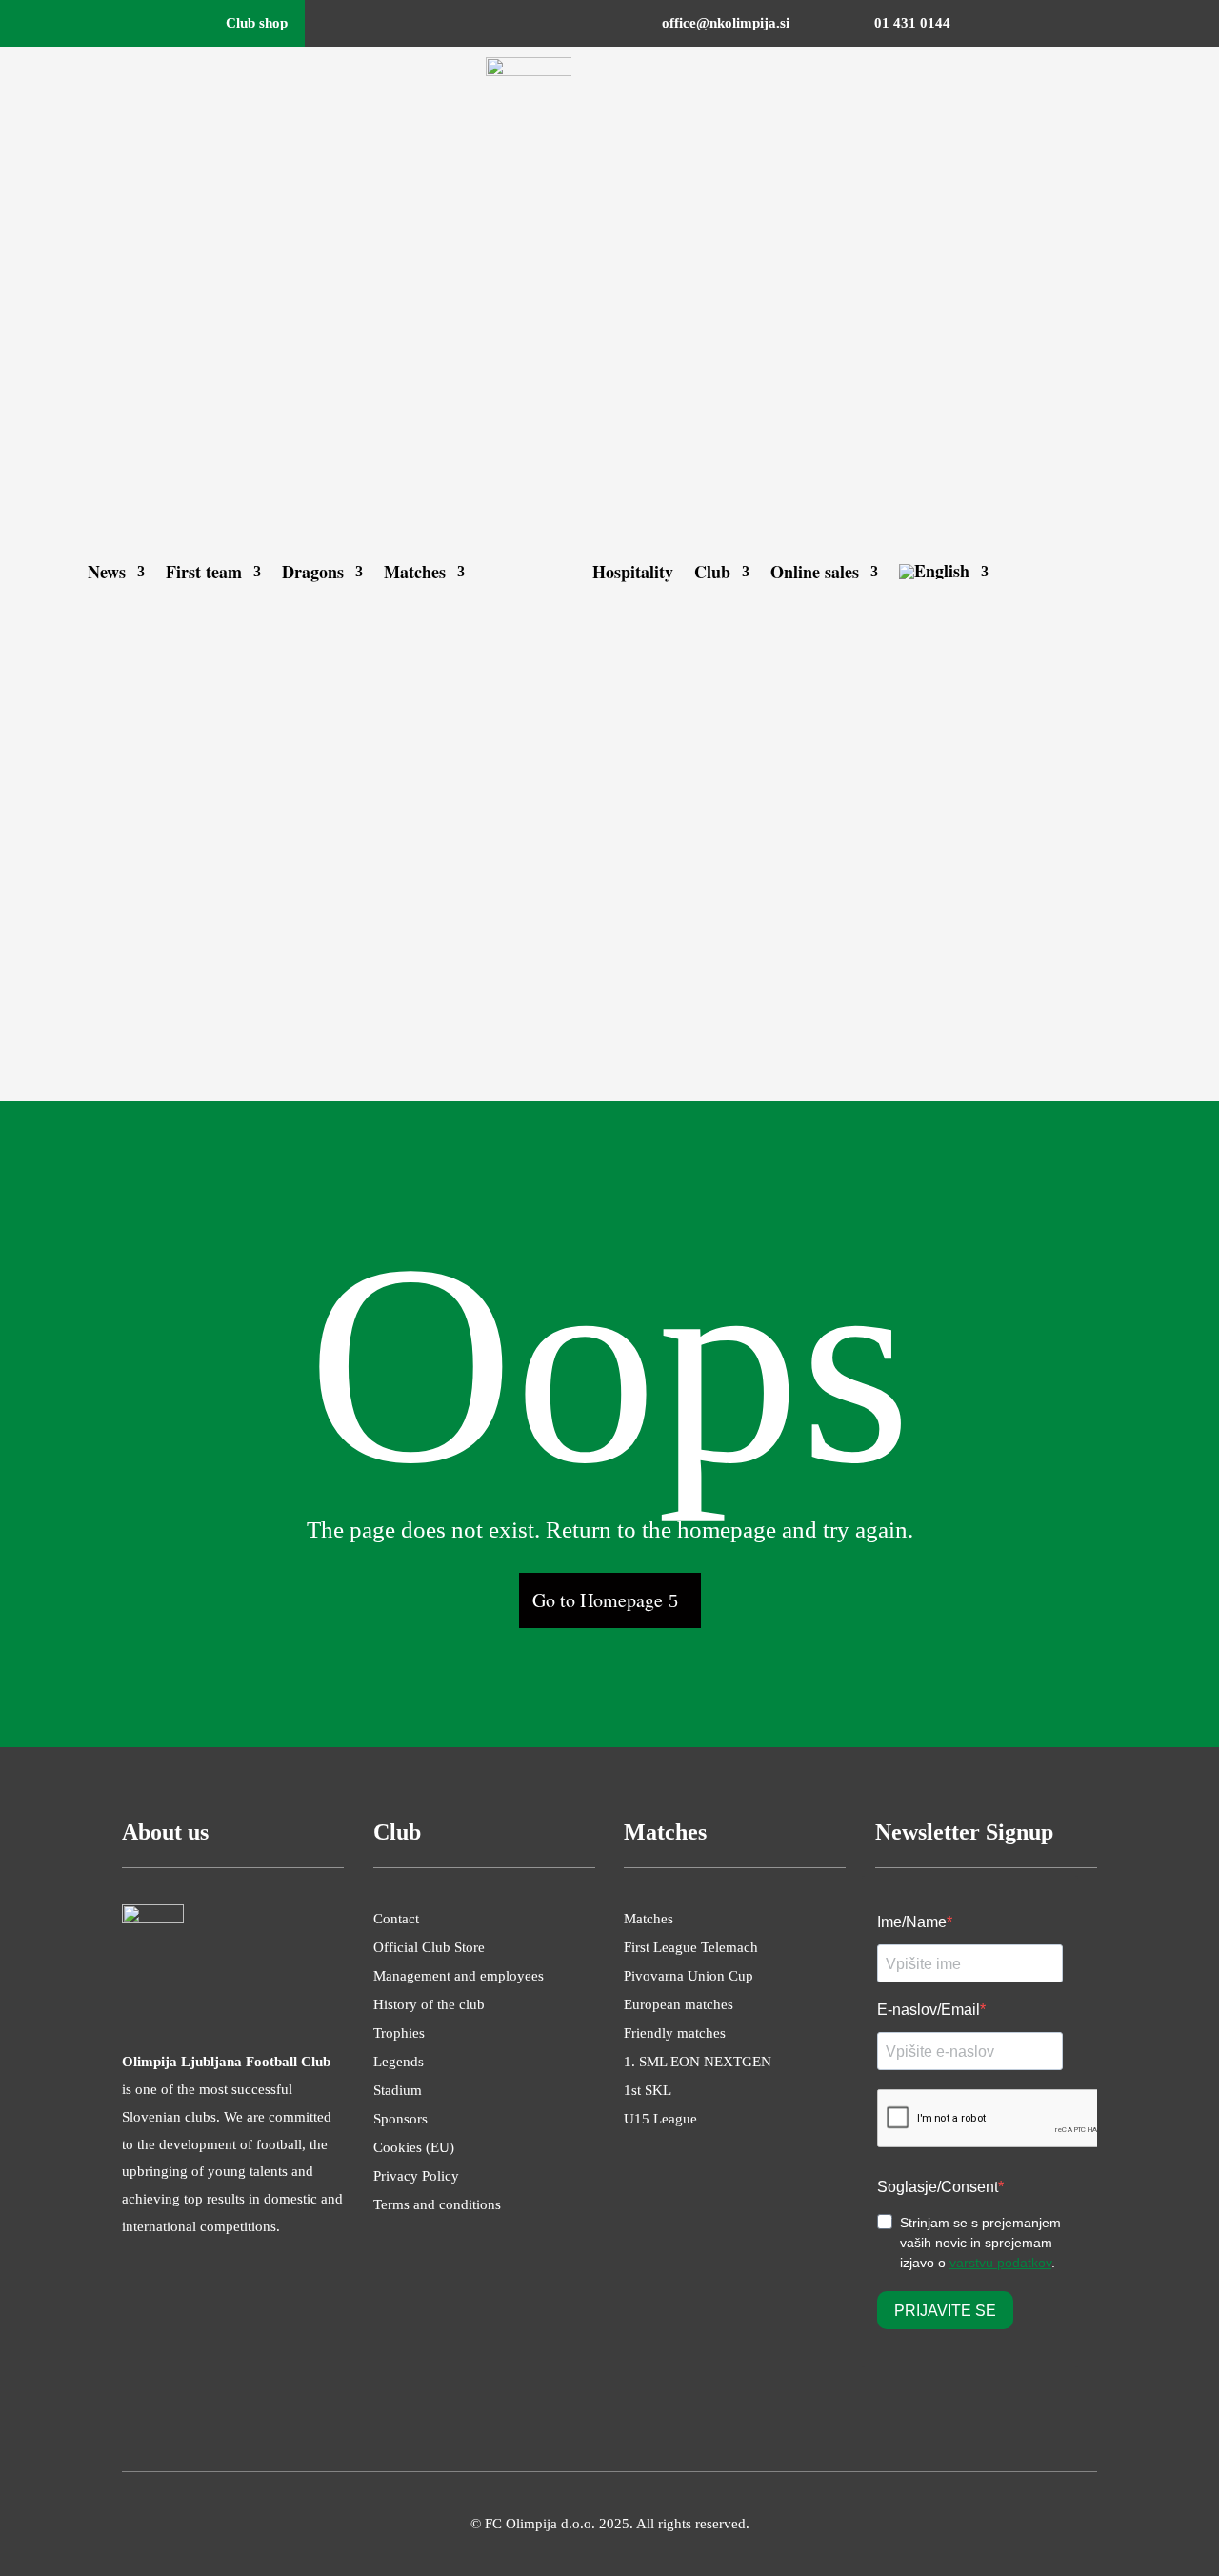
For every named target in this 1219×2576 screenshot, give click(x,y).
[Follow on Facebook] (1004, 24)
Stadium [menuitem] (398, 2091)
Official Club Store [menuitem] (429, 1948)
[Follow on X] (1080, 24)
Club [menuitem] (712, 572)
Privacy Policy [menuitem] (416, 2176)
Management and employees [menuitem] (459, 1976)
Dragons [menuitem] (313, 572)
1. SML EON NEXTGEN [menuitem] (698, 2062)
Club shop (257, 23)
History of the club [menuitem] (429, 2005)
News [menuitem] (107, 572)
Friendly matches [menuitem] (675, 2033)
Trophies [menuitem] (399, 2033)
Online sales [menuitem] (815, 572)
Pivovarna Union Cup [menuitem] (689, 1976)
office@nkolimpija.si (726, 23)
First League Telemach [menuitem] (691, 1948)
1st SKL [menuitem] (648, 2091)
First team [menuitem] (204, 572)
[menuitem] (944, 572)
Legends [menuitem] (399, 2062)
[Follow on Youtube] (1118, 24)
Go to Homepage (598, 1600)
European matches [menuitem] (679, 2005)
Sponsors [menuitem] (400, 2119)
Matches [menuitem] (415, 572)
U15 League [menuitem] (660, 2119)
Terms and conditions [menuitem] (437, 2205)
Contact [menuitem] (396, 1919)
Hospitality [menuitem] (633, 572)
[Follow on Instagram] (1042, 24)
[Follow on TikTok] (1156, 24)
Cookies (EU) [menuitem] (414, 2148)
